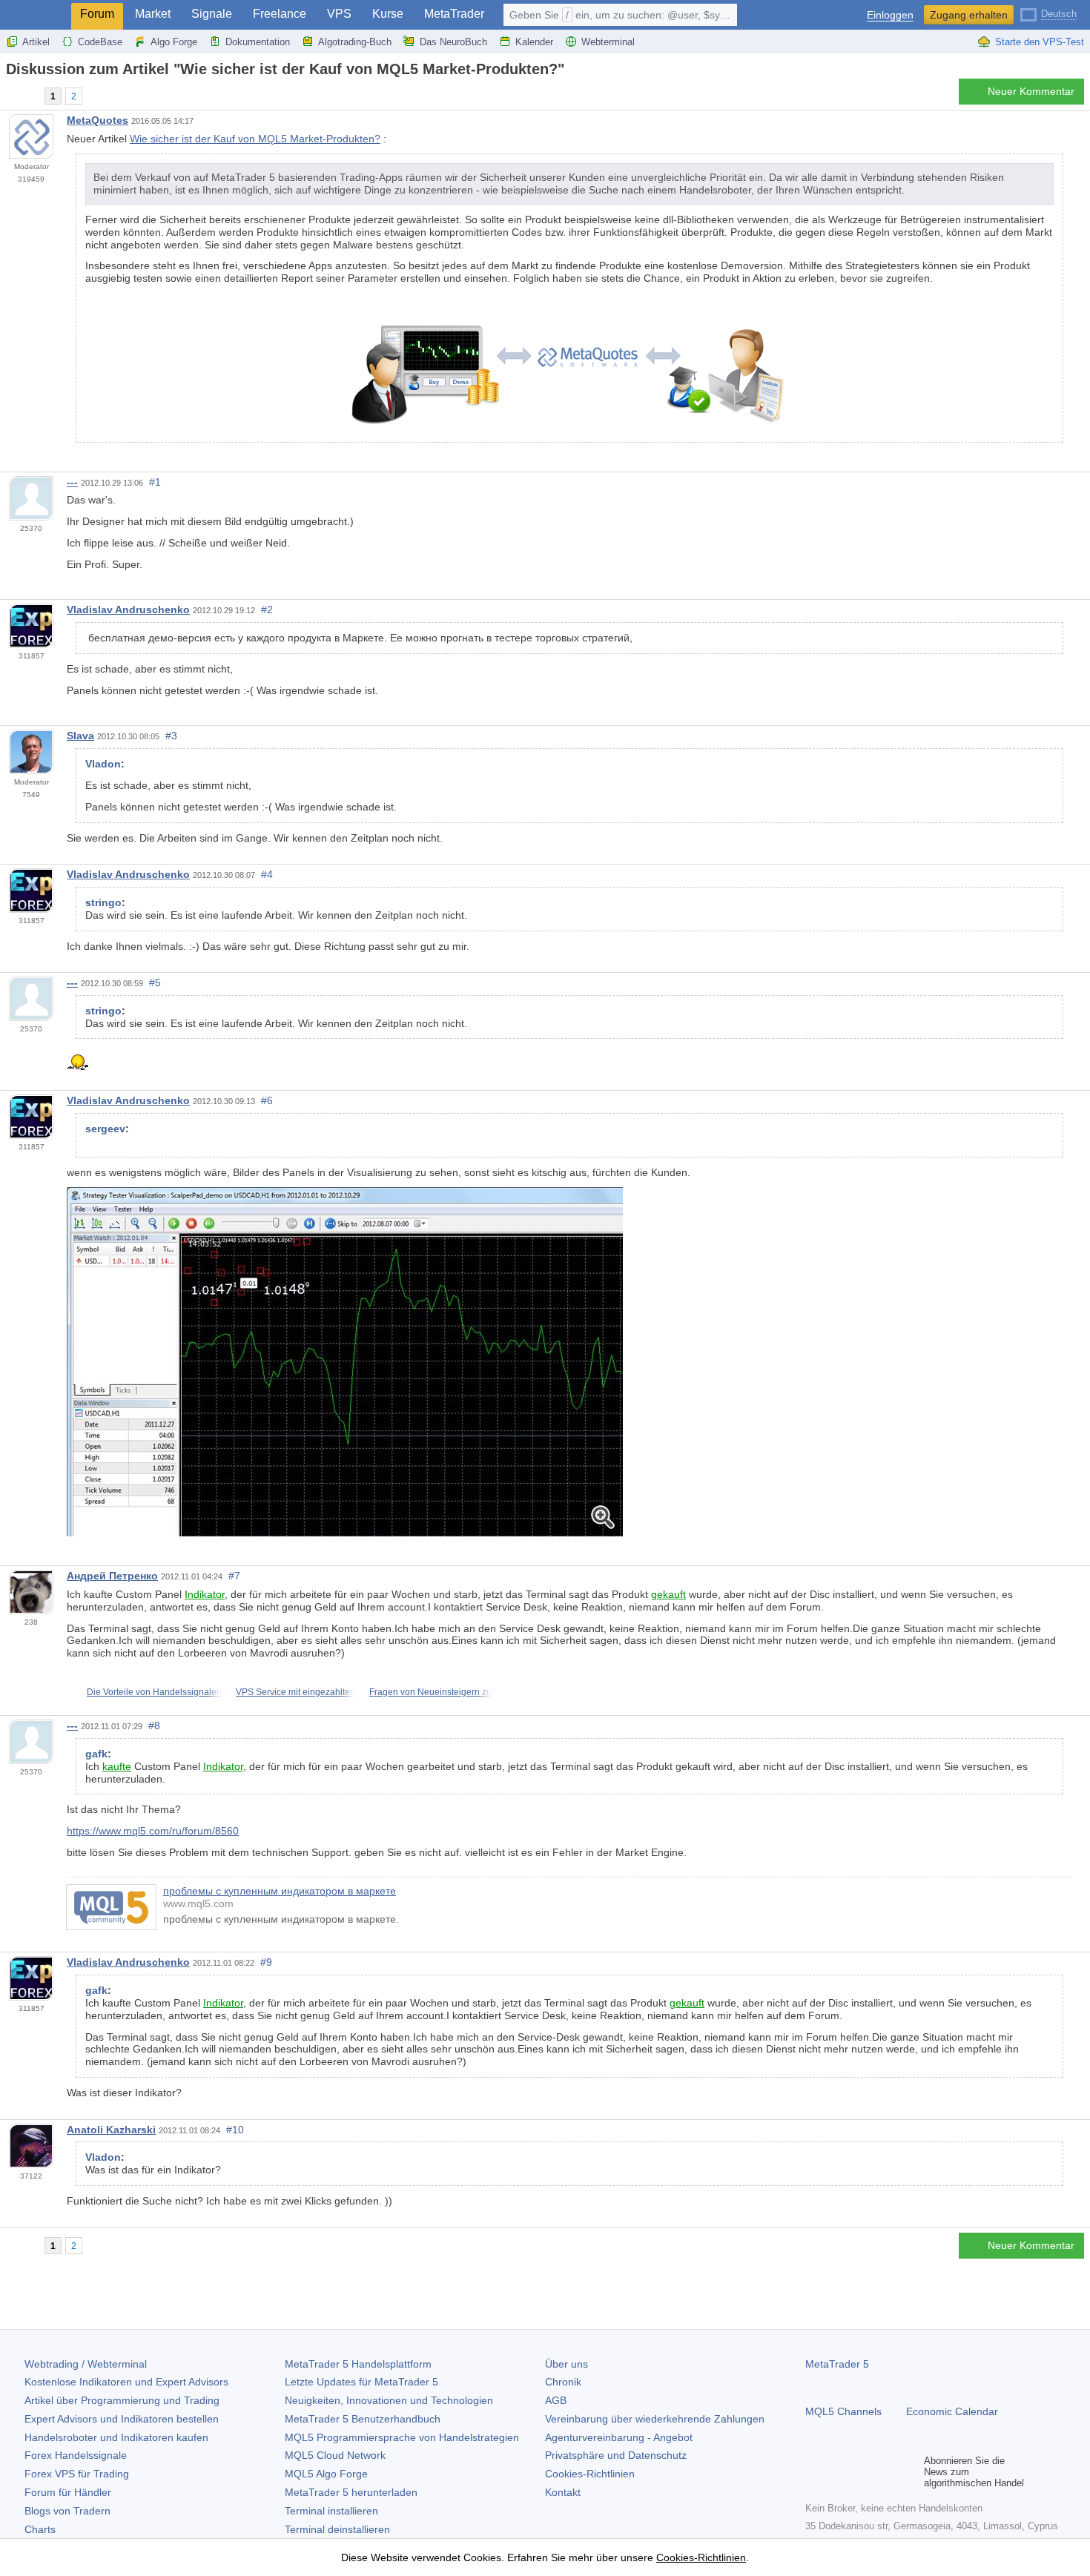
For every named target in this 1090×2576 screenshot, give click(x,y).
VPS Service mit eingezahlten (295, 1692)
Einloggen (890, 15)
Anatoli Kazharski (111, 2130)
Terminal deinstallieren (337, 2529)
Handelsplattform (358, 2364)
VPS (339, 14)
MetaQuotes (98, 120)
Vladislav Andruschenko (128, 610)
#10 (235, 2130)
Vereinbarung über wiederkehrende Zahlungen (655, 2419)
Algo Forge (174, 42)
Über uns (567, 2364)
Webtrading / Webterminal (86, 2364)
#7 (234, 1576)
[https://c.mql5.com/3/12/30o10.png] (345, 1361)
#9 (266, 1962)
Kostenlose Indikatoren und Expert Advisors (126, 2382)
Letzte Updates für (361, 2382)
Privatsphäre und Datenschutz (616, 2455)
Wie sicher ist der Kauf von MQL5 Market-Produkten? (255, 139)
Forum (97, 14)
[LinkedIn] (909, 2472)
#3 (171, 736)
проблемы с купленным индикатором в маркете (280, 1891)
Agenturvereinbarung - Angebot (619, 2437)
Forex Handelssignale (76, 2455)
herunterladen (351, 2492)
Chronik (563, 2382)
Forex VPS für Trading (77, 2474)
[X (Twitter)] (862, 2472)
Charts (40, 2529)
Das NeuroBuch (453, 42)
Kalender (534, 42)
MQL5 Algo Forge (326, 2474)
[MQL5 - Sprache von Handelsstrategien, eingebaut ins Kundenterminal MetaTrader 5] (36, 15)
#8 (154, 1725)
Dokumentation (258, 42)
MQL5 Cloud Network (335, 2455)
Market (153, 14)
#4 (267, 874)
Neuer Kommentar (1031, 91)
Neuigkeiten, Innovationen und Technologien (389, 2400)
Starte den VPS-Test (1040, 42)
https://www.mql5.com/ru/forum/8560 (153, 1831)
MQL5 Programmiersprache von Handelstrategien (402, 2437)
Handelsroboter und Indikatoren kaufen (116, 2437)
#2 (267, 610)
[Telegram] (838, 2472)
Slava (80, 736)
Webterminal (608, 42)
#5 (155, 982)
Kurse (388, 14)
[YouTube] (885, 2472)
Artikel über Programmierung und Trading (122, 2400)
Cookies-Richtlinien (590, 2474)
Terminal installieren (331, 2511)
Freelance (280, 14)
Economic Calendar (952, 2411)
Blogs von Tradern (67, 2511)
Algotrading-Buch (355, 42)
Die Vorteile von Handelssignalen (154, 1692)
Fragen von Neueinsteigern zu (430, 1692)
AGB (556, 2400)
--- (72, 482)
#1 (155, 482)
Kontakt (563, 2492)
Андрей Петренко (112, 1576)
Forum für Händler (68, 2492)
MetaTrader (454, 14)
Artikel (36, 42)
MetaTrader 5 (837, 2364)
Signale (212, 14)
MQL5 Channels (843, 2411)
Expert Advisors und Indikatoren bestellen (122, 2419)
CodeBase (100, 42)
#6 (267, 1100)
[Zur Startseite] (10, 95)
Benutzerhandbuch (363, 2419)
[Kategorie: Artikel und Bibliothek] (28, 96)
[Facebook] (814, 2472)
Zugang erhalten (969, 15)
